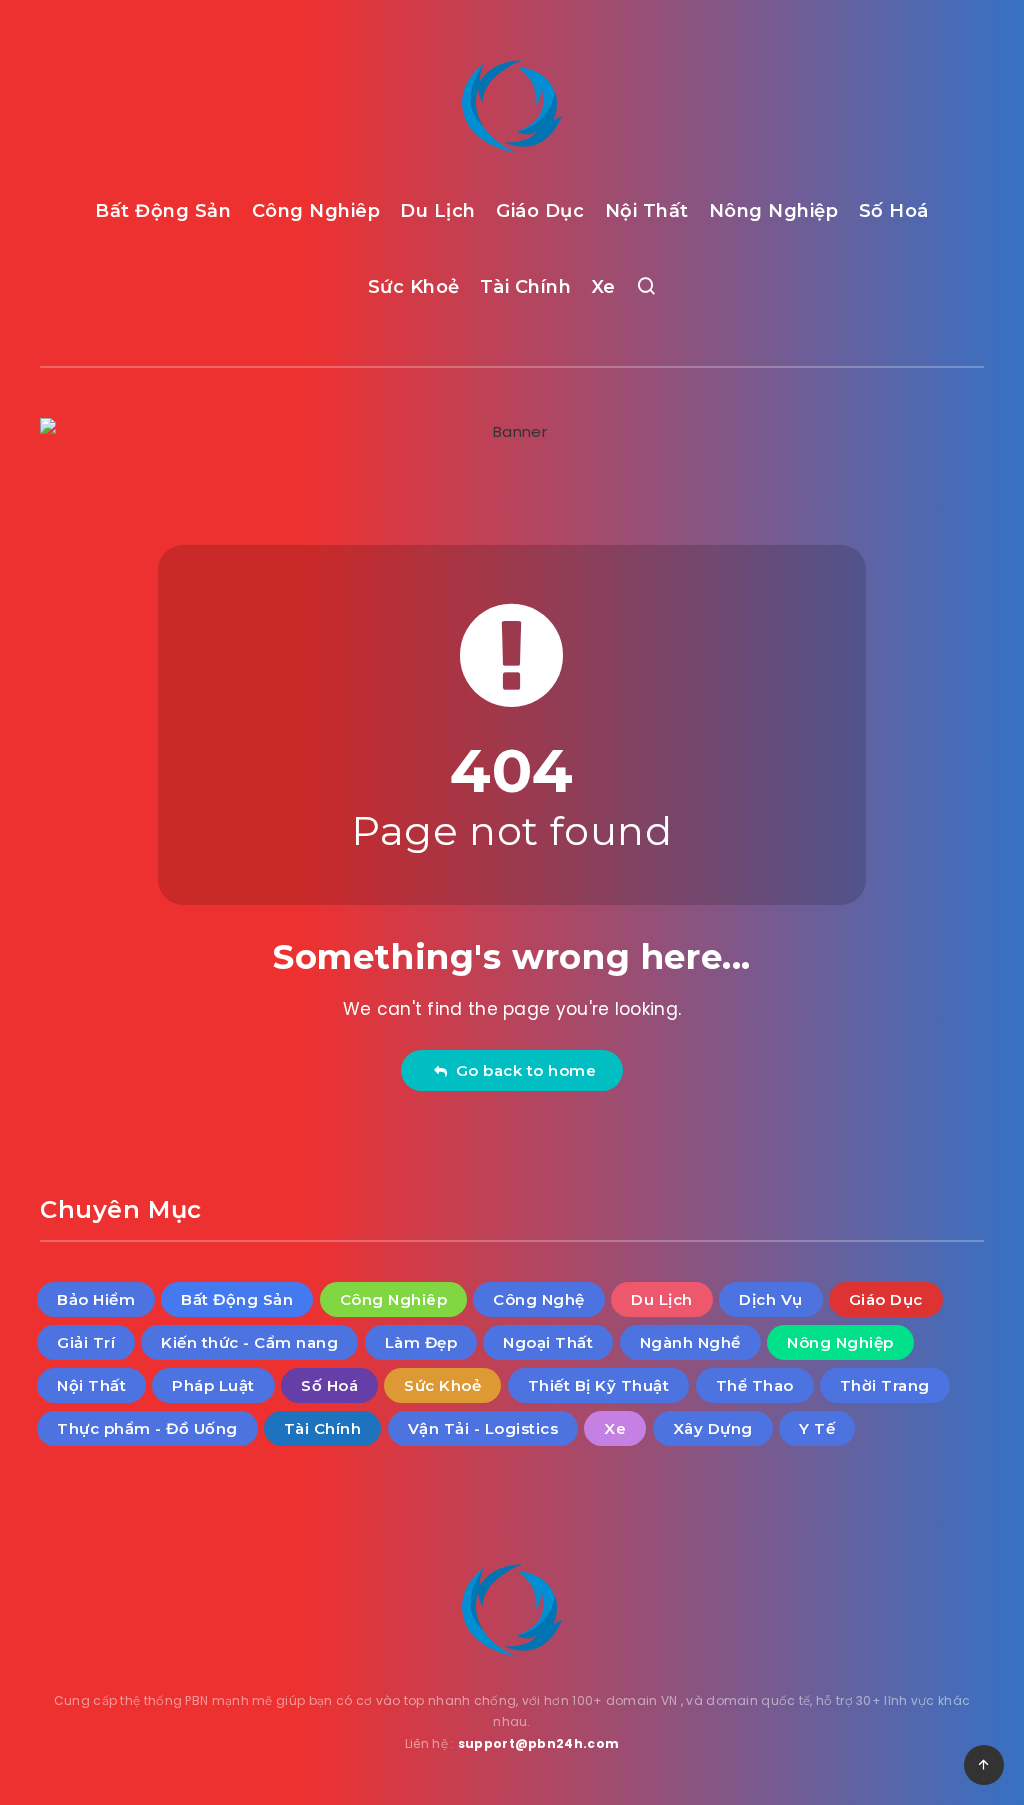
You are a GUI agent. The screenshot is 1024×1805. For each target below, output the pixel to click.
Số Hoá (894, 211)
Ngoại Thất (548, 1342)
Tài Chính (526, 287)
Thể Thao (755, 1385)
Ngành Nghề (690, 1342)
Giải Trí (86, 1342)
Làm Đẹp (421, 1342)
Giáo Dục (540, 211)
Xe (604, 287)
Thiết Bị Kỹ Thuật (599, 1385)
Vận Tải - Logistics (483, 1428)
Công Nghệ (539, 1299)
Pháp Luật (213, 1385)
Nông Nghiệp (774, 211)
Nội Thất (647, 211)
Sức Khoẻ (414, 287)
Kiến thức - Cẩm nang (249, 1342)
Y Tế (817, 1428)
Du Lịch (438, 211)
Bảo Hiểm (96, 1299)
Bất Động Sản (163, 211)
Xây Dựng (713, 1428)
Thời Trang (885, 1385)
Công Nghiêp (316, 211)
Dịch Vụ (771, 1299)
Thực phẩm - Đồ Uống (147, 1428)
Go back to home (522, 1070)
